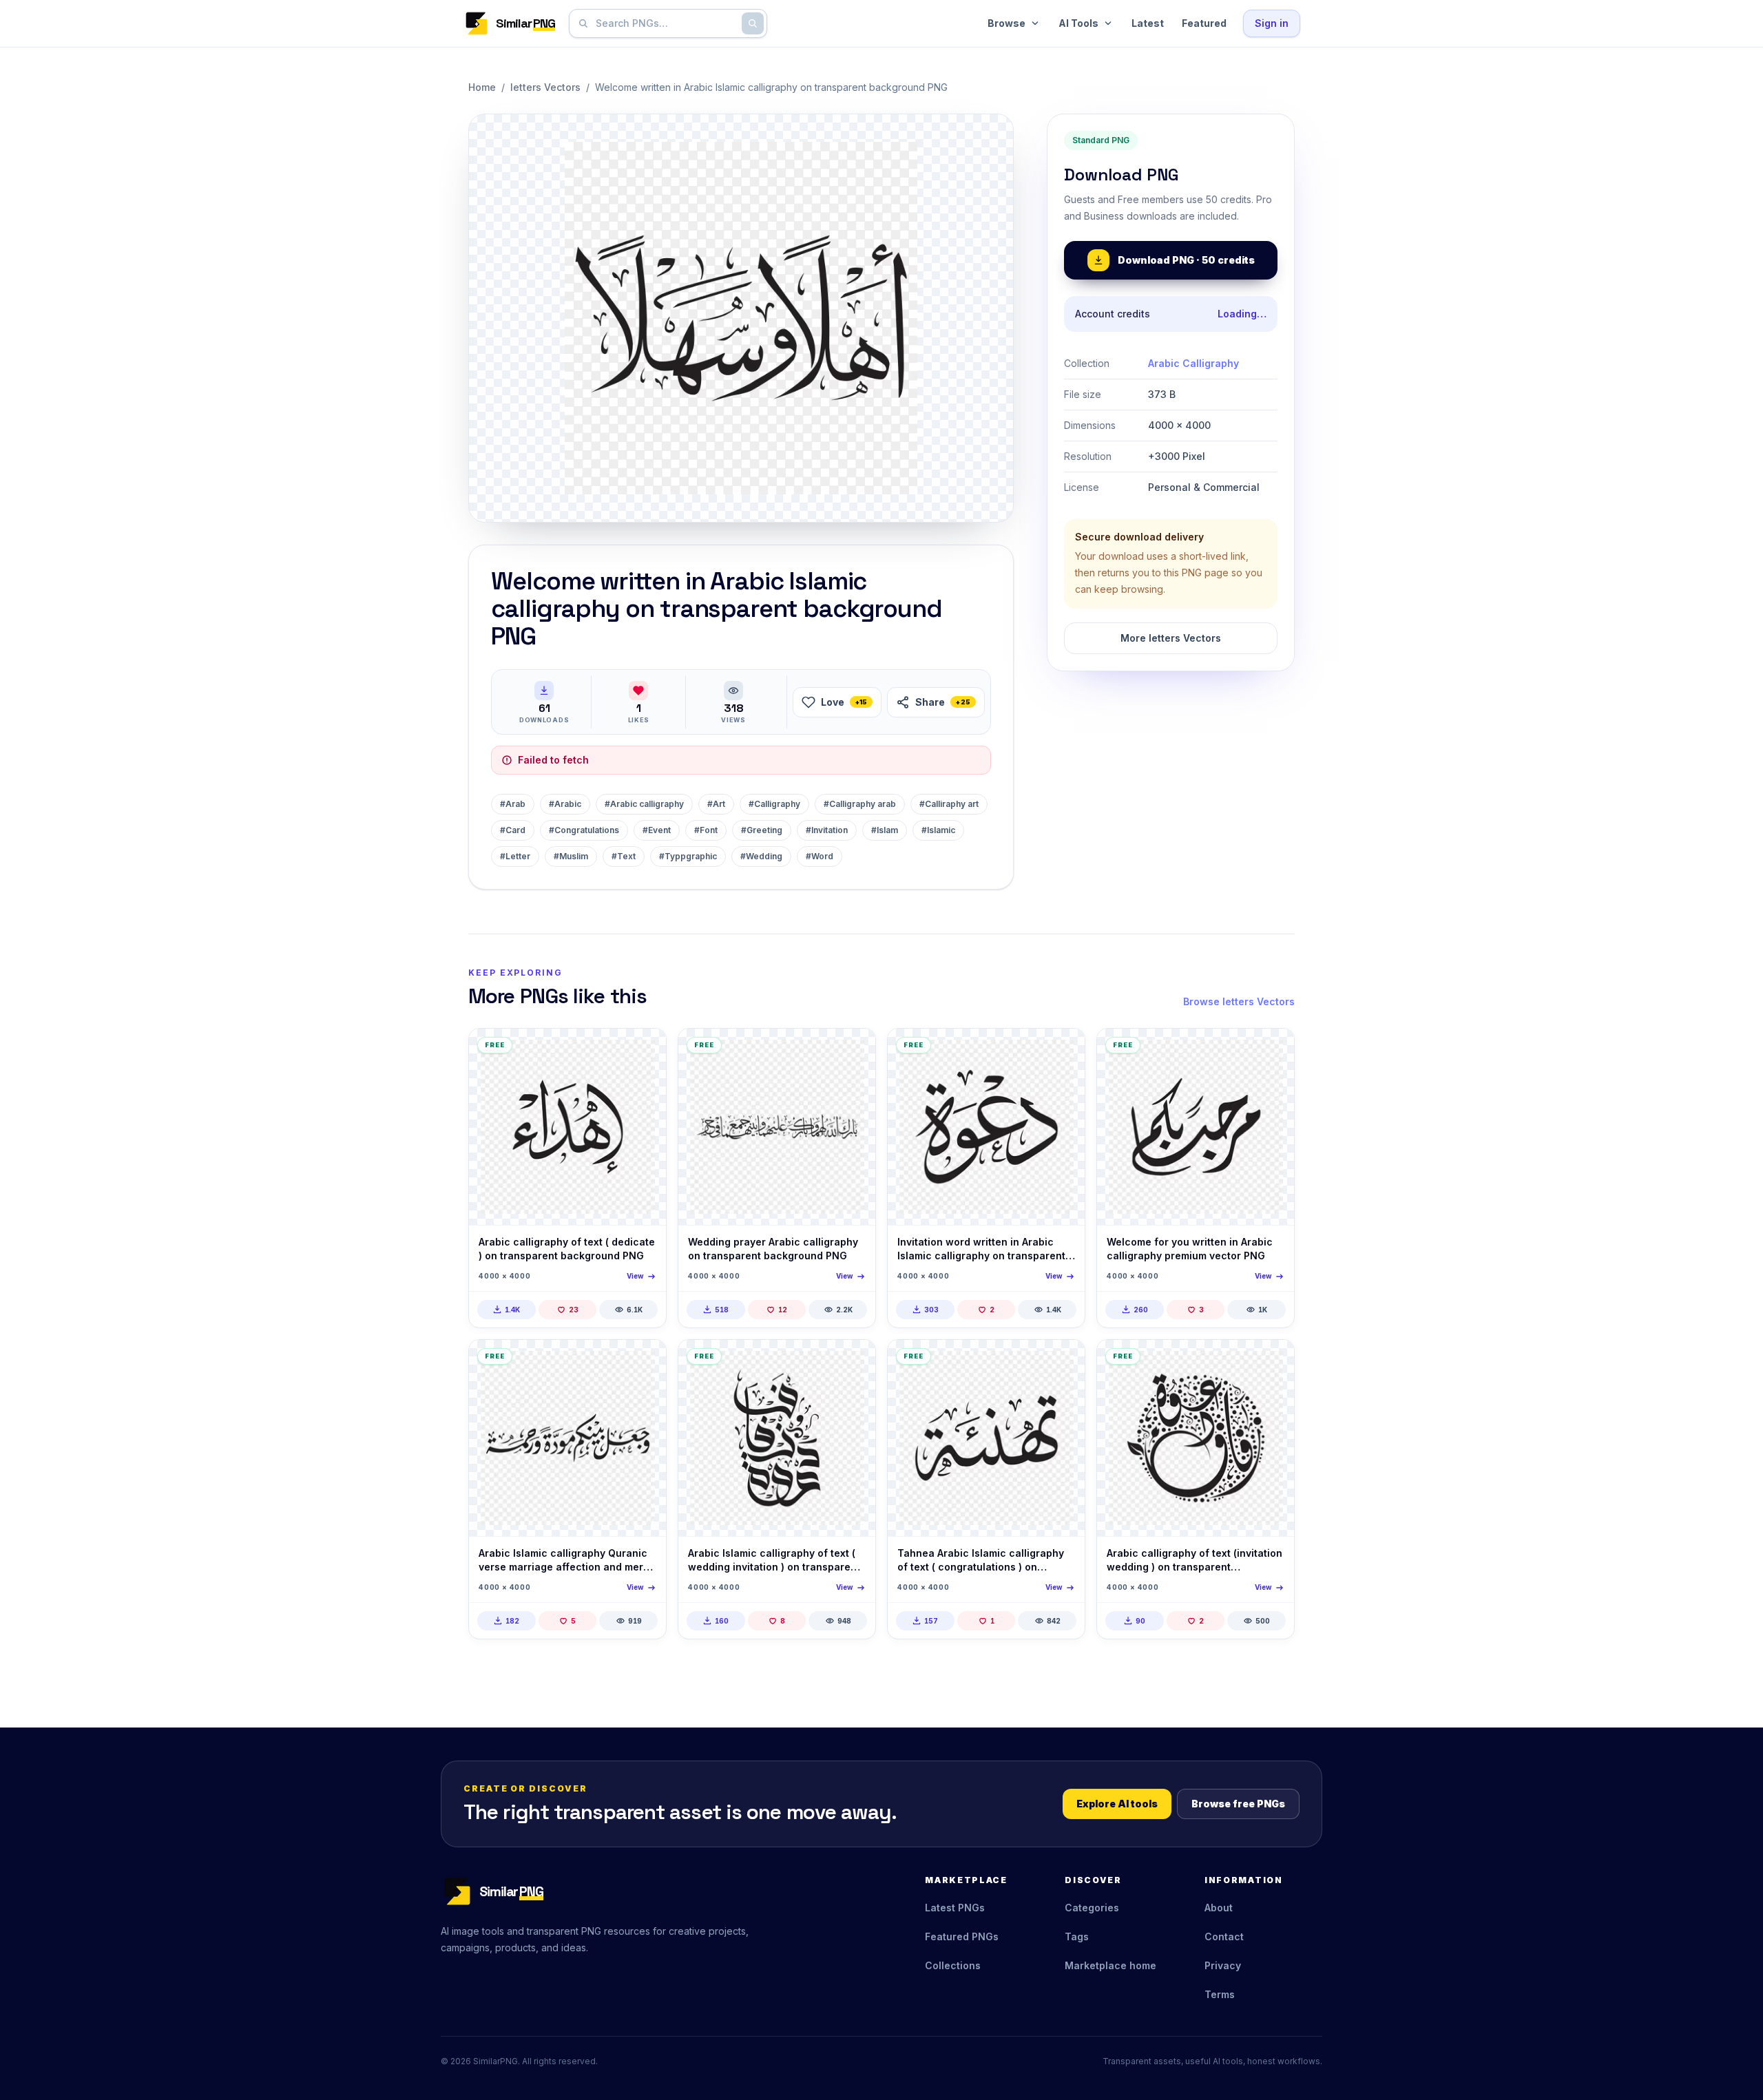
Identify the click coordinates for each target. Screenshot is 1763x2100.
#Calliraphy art (949, 804)
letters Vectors (545, 87)
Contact (1224, 1936)
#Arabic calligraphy (644, 804)
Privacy (1223, 1965)
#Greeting (762, 830)
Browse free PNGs (1238, 1804)
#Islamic (938, 830)
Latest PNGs (955, 1908)
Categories (1092, 1908)
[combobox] (665, 23)
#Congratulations (584, 830)
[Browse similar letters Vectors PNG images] (644, 1051)
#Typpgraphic (688, 856)
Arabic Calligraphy (1193, 363)
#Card (513, 830)
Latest (1148, 23)
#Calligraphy (774, 804)
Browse (1006, 23)
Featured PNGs (962, 1936)
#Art (716, 804)
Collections (953, 1965)
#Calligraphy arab (860, 804)
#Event (657, 830)
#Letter (515, 856)
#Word (820, 856)
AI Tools (1078, 23)
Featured (1204, 23)
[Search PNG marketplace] (753, 23)
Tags (1077, 1936)
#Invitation (827, 830)
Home (482, 87)
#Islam (885, 830)
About (1219, 1908)
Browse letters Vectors (1239, 1001)
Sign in (1272, 23)
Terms (1220, 1994)
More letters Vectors (1171, 638)
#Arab (513, 804)
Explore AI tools (1117, 1804)
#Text (624, 856)
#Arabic (565, 804)
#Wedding (761, 856)
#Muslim (571, 856)
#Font (706, 830)
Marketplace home (1110, 1965)
